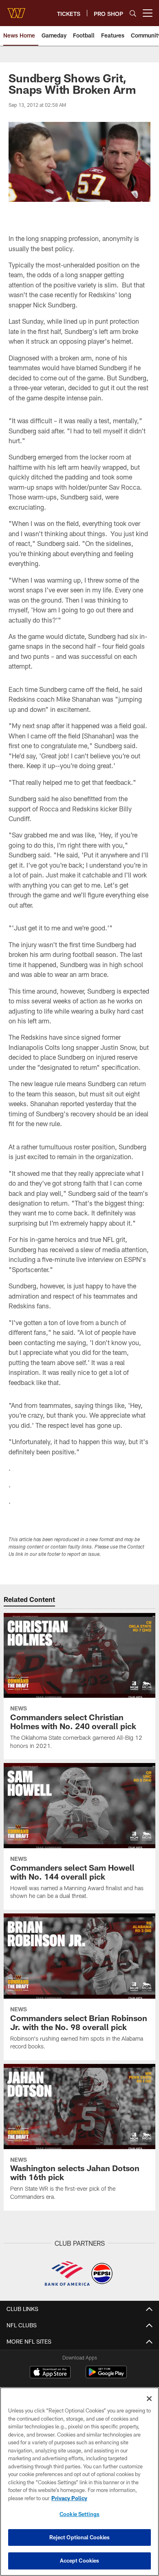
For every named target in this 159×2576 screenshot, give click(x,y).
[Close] (149, 2399)
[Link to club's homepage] (16, 10)
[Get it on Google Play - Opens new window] (106, 2376)
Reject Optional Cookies (80, 2537)
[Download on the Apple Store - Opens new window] (50, 2373)
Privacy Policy (69, 2498)
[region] (79, 2482)
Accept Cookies (80, 2561)
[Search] (133, 13)
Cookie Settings (79, 2514)
